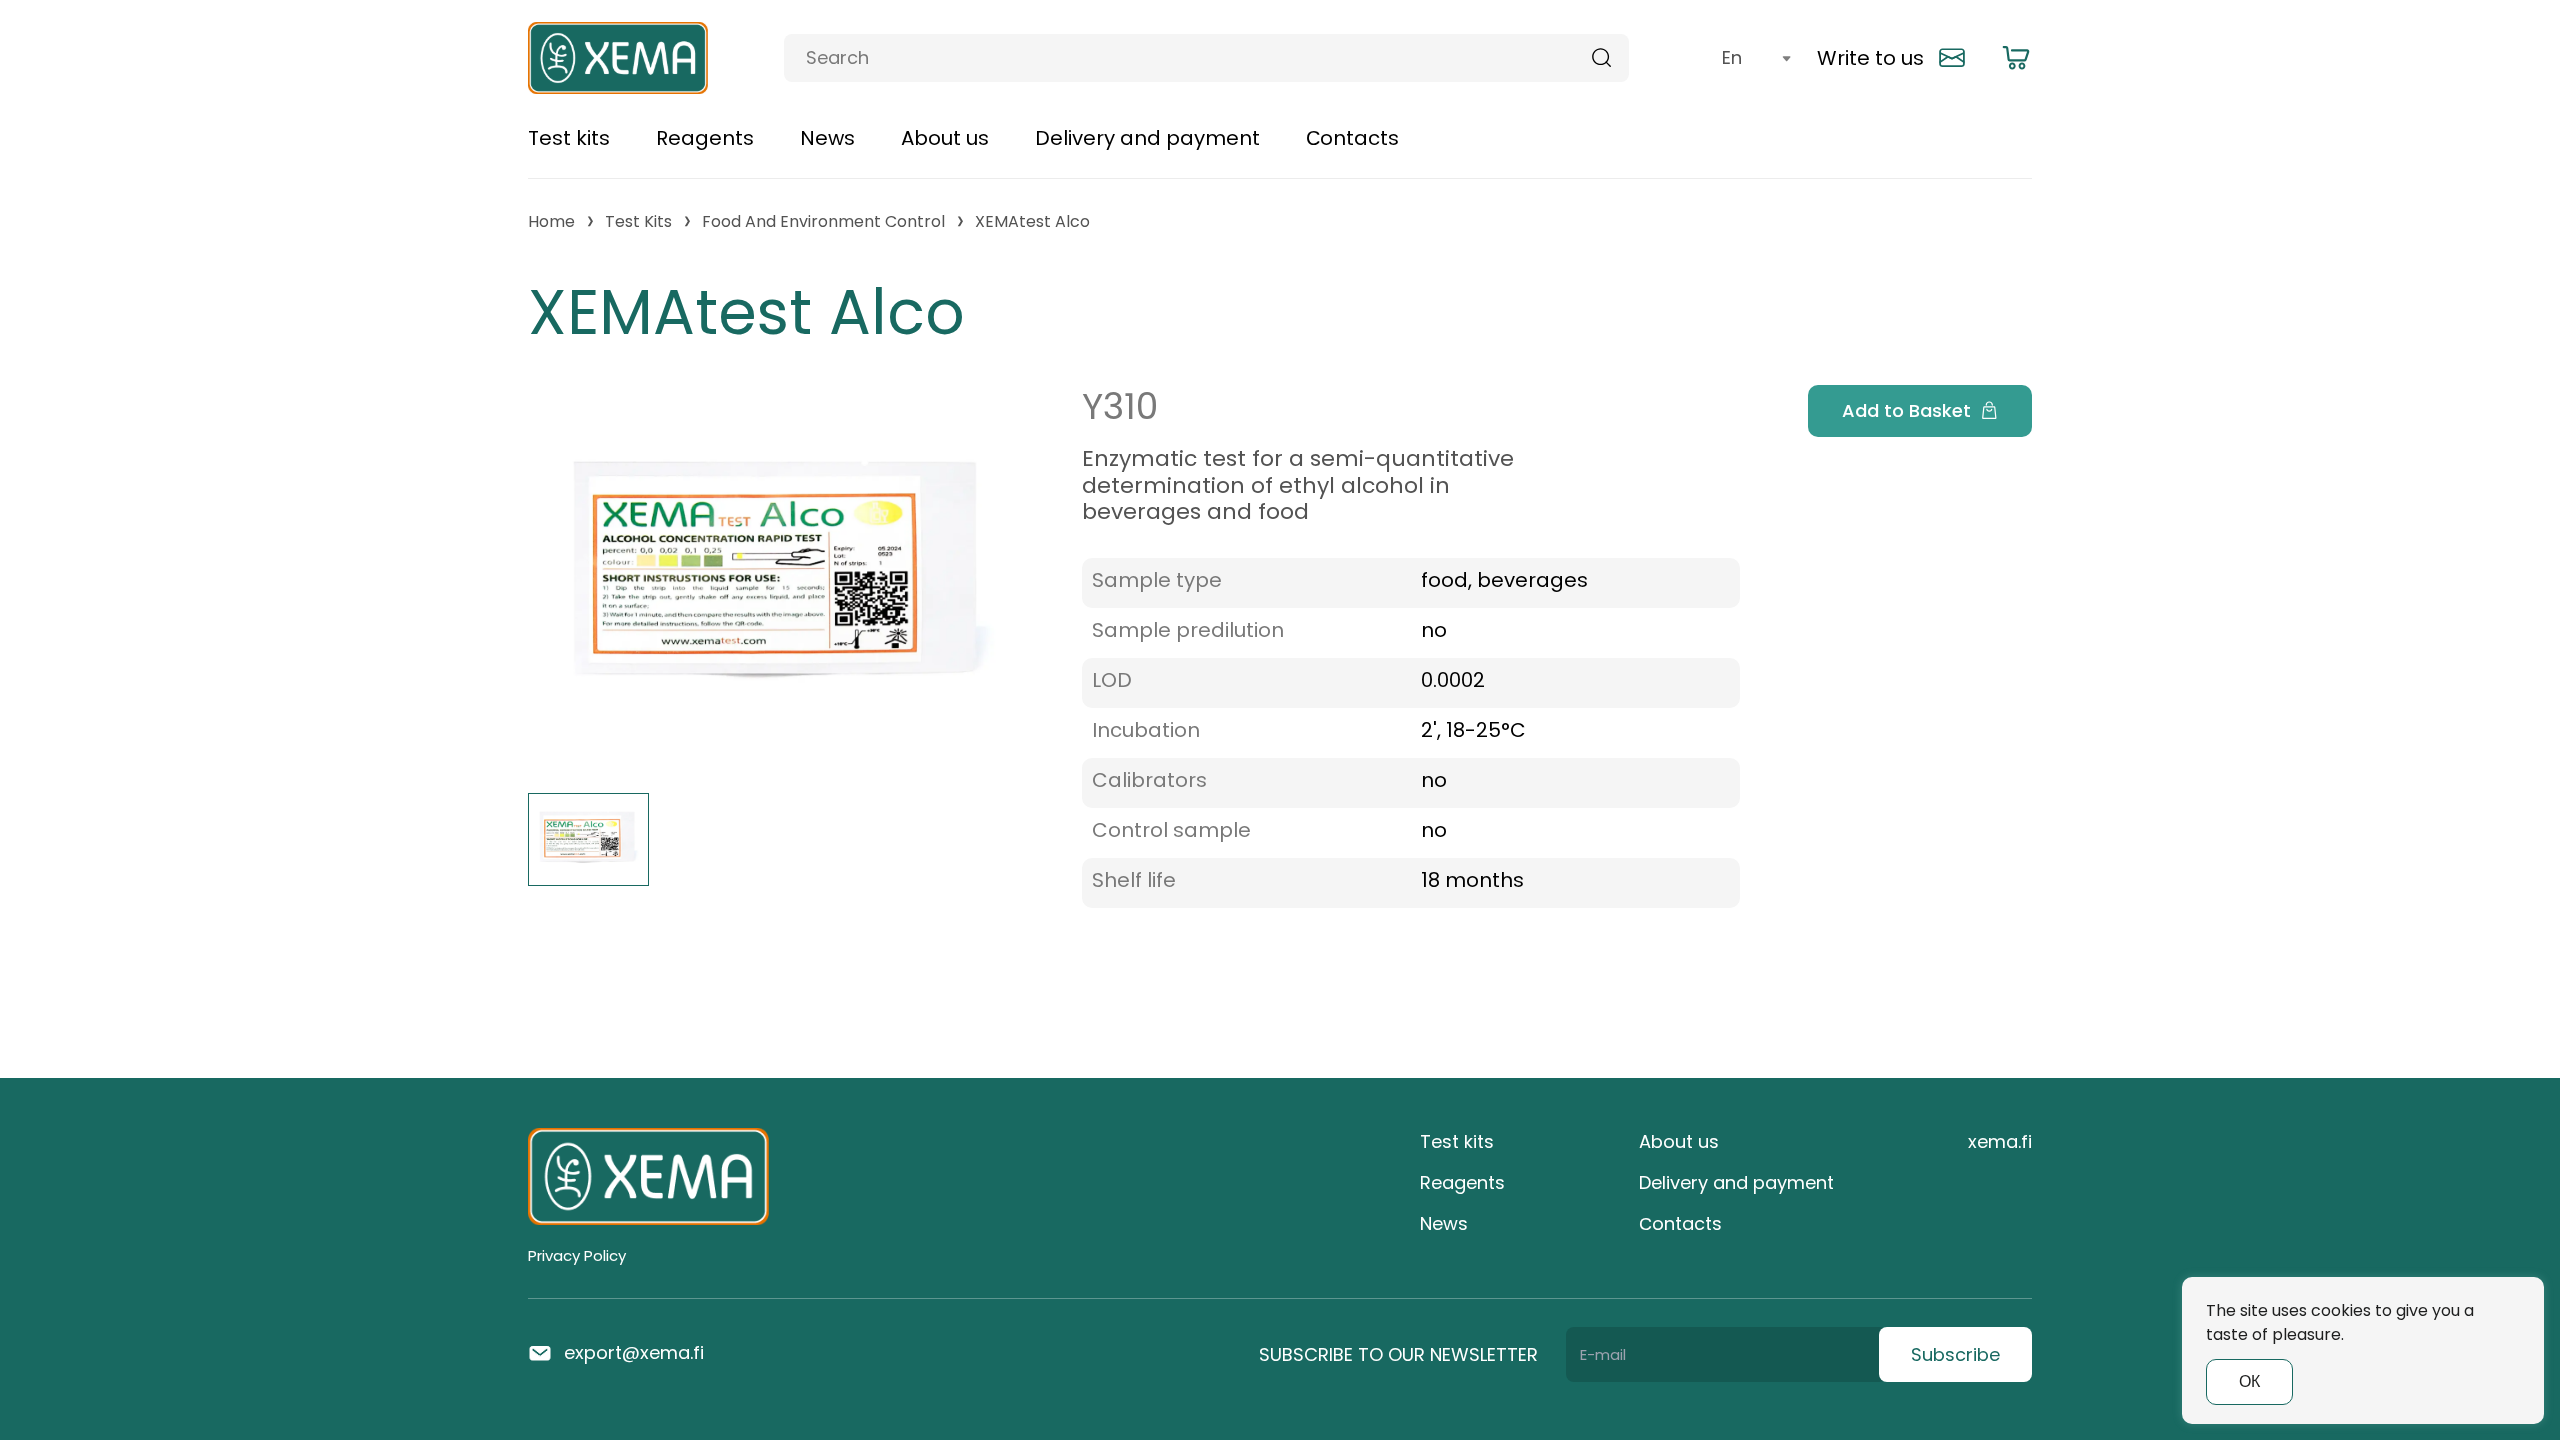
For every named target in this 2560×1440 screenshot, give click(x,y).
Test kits (569, 138)
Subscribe (1955, 1354)
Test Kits (638, 221)
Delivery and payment (1147, 138)
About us (945, 138)
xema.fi (2000, 1141)
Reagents (705, 138)
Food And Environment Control (823, 221)
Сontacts (1352, 138)
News (827, 138)
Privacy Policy (577, 1255)
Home (551, 221)
